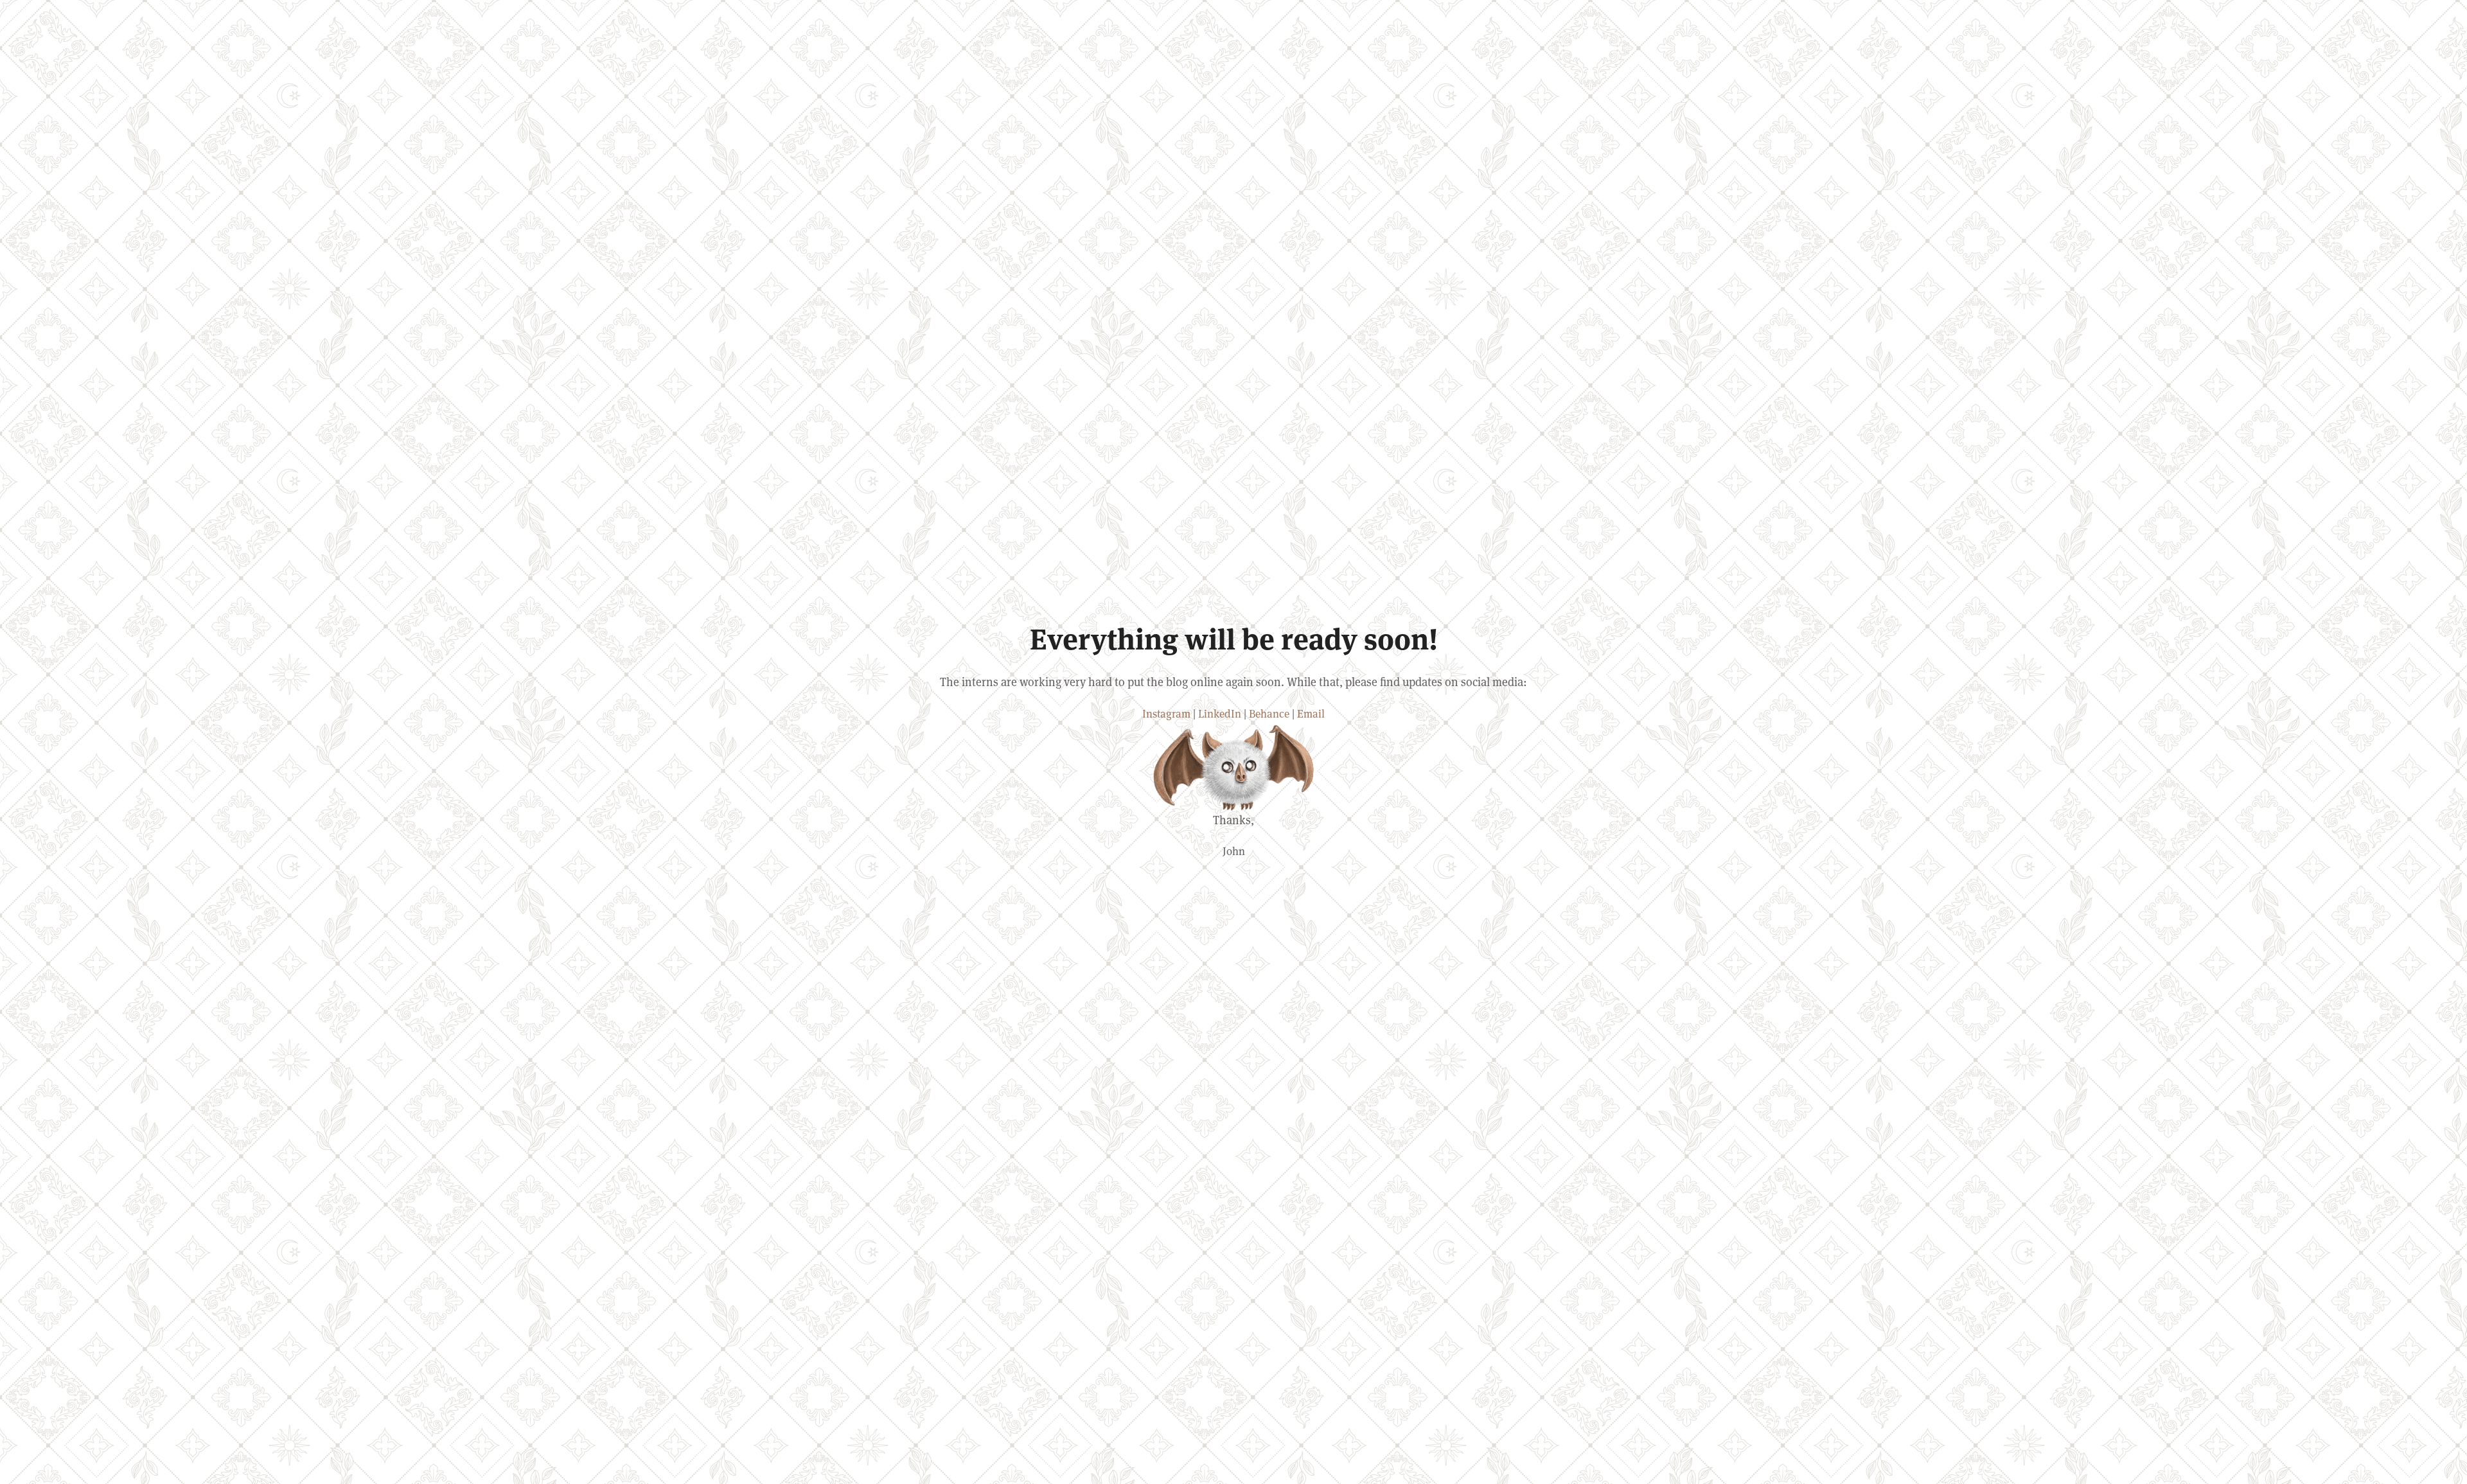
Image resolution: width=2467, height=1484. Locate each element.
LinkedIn (1220, 713)
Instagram (1166, 713)
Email (1311, 713)
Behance (1269, 713)
